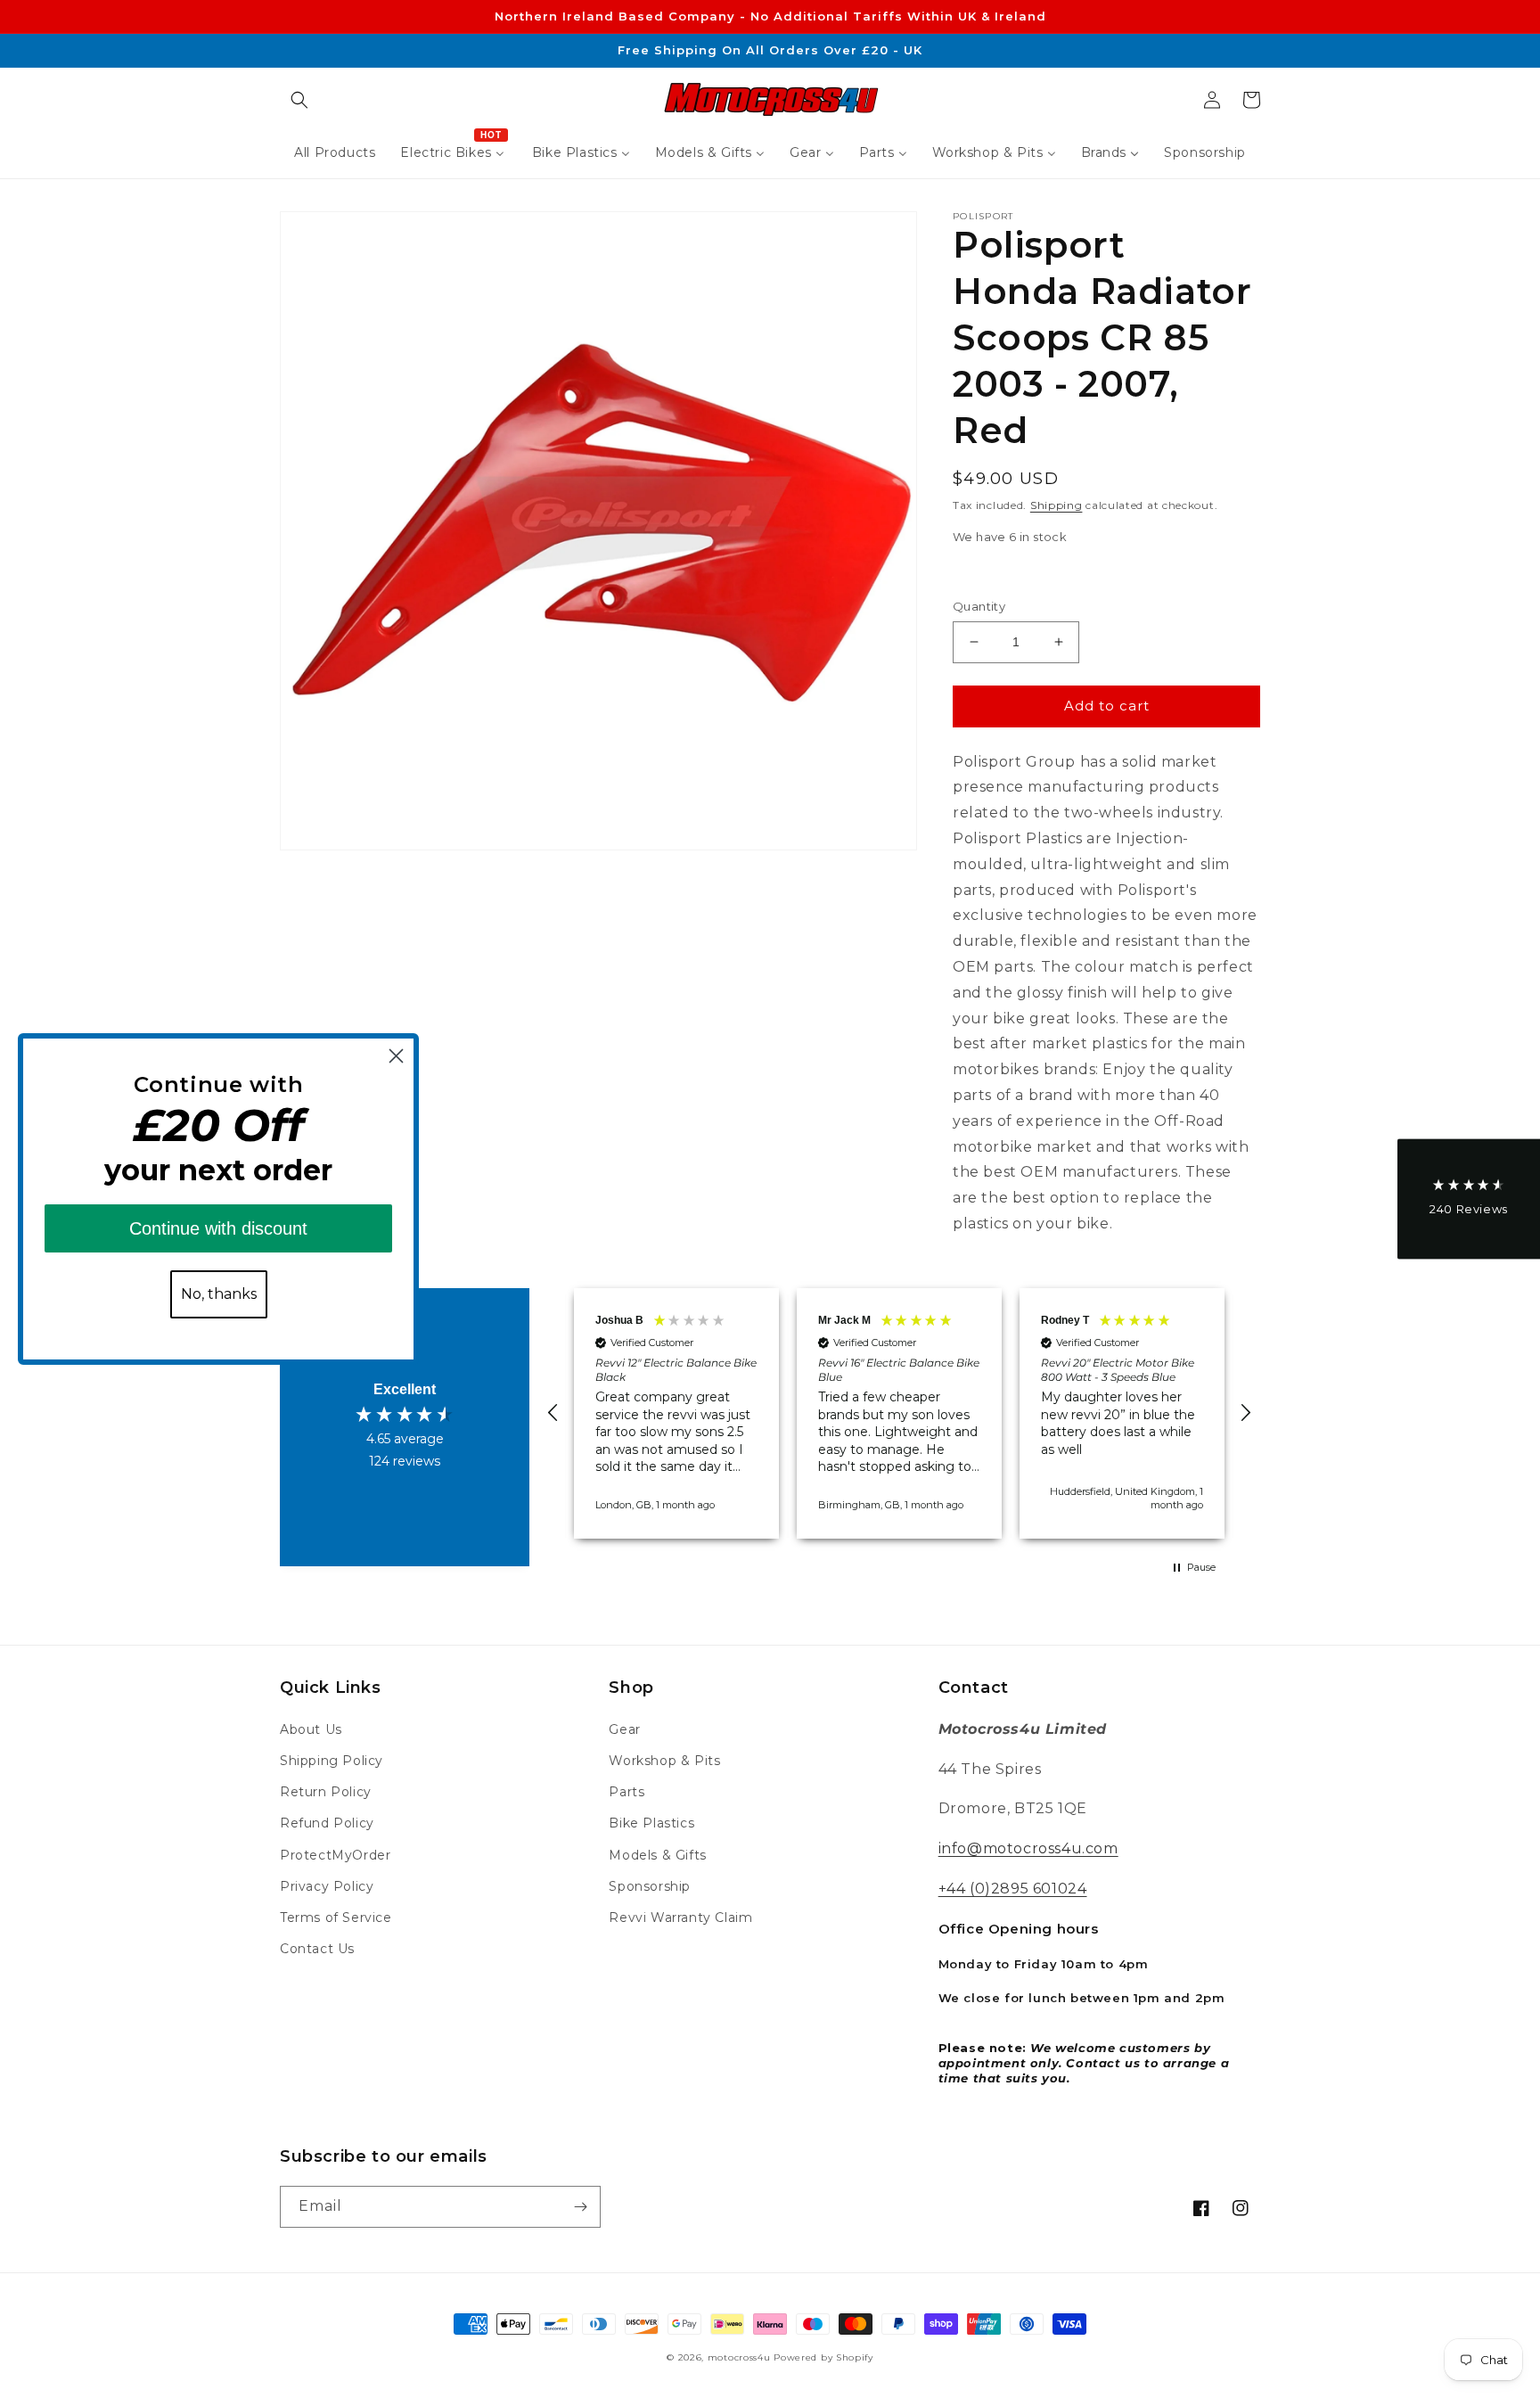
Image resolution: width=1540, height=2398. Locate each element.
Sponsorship (650, 1886)
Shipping (1057, 505)
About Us (311, 1729)
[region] (899, 1413)
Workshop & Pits (664, 1761)
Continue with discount (218, 1228)
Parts (627, 1792)
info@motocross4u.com (1028, 1848)
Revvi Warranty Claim (680, 1918)
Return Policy (326, 1792)
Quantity (979, 606)
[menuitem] (335, 152)
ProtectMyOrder (335, 1855)
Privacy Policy (327, 1886)
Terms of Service (336, 1918)
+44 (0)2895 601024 (1013, 1889)
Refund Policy (327, 1823)
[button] (299, 100)
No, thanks (219, 1294)
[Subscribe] (580, 2207)
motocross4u (739, 2357)
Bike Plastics (651, 1823)
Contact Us (317, 1949)
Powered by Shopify (823, 2357)
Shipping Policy (332, 1761)
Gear (624, 1729)
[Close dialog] (396, 1056)
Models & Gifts (657, 1855)
